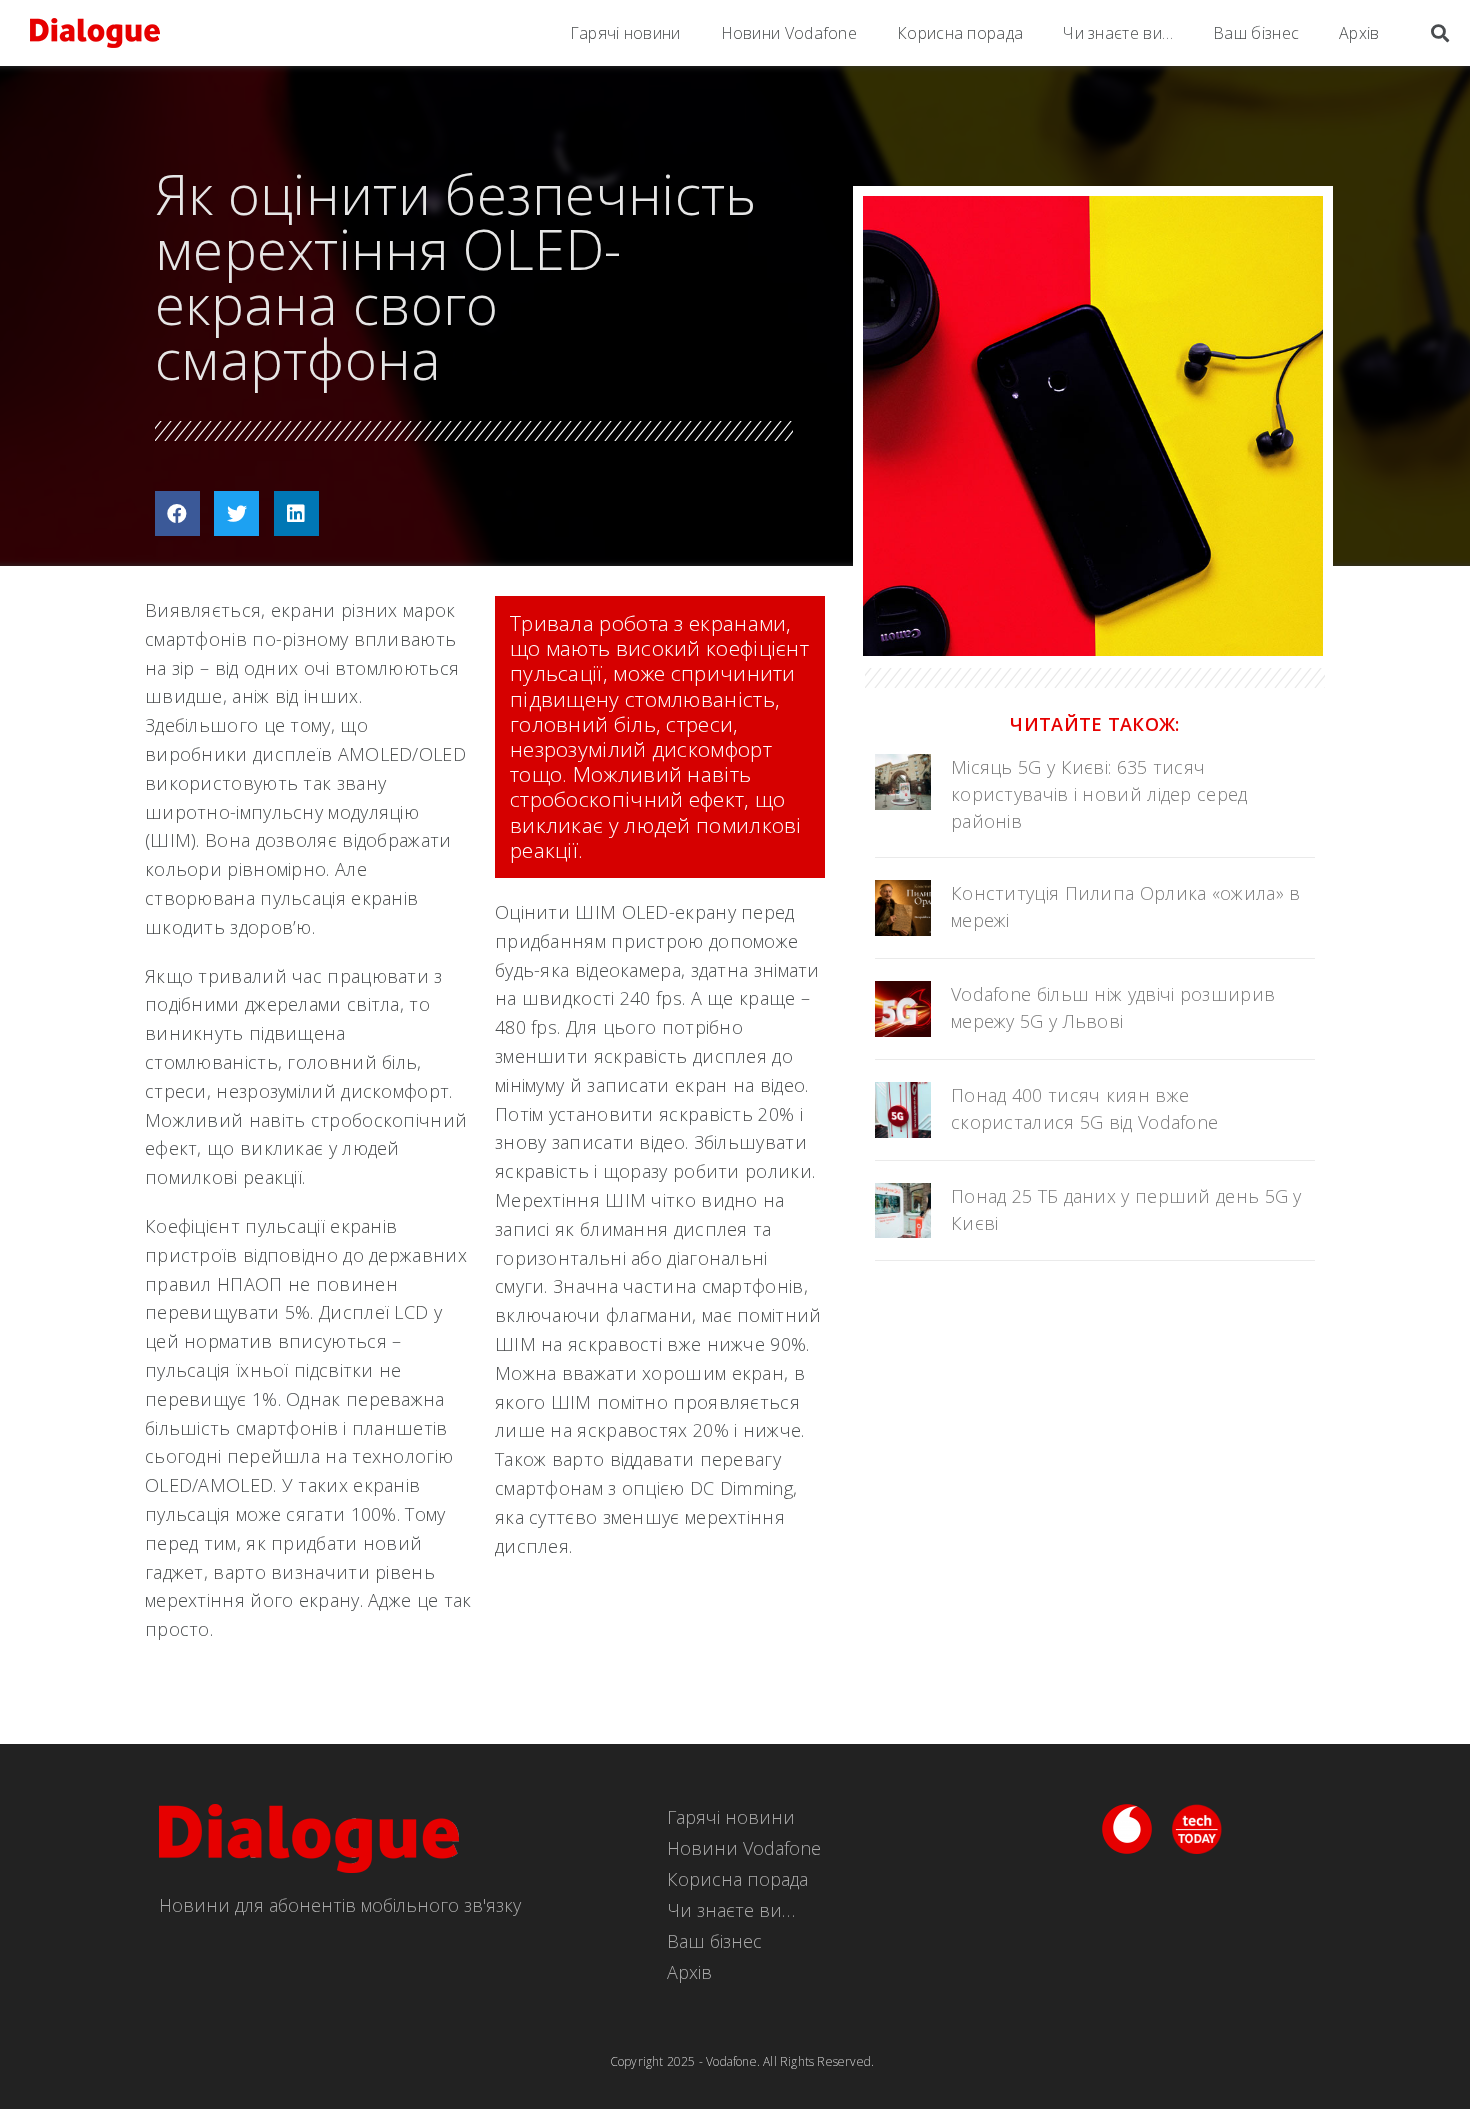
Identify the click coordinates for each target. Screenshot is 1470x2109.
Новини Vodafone (789, 33)
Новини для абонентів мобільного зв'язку (340, 1905)
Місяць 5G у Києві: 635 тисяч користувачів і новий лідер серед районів (1099, 794)
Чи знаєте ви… (1118, 33)
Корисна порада (960, 33)
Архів (1359, 33)
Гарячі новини (625, 33)
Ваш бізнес (1256, 33)
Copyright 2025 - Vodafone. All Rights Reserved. (742, 2061)
